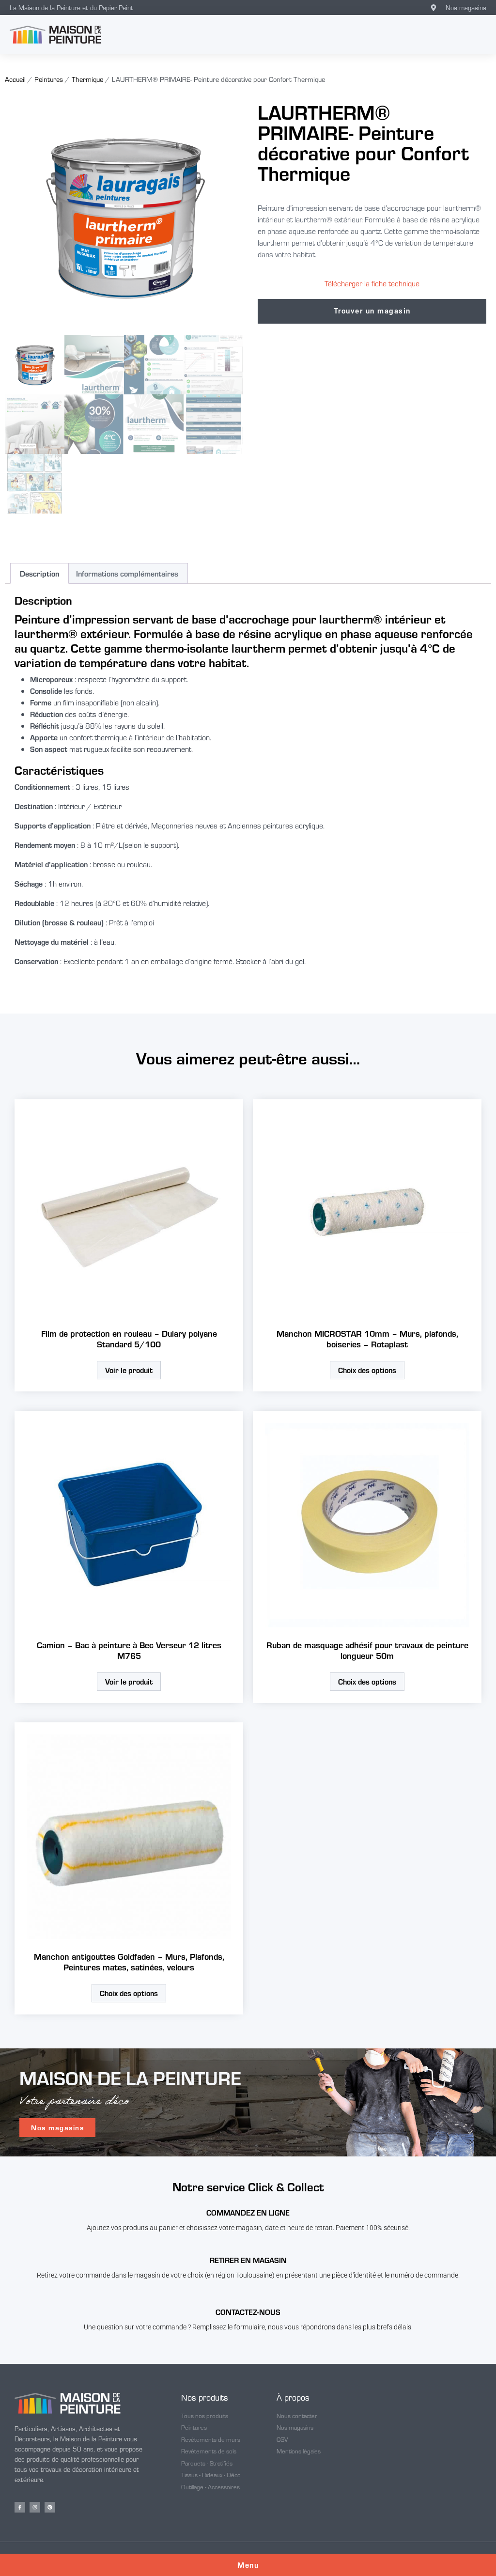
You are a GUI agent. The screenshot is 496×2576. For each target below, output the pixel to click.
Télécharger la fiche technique (372, 283)
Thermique (87, 79)
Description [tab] (39, 573)
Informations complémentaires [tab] (127, 573)
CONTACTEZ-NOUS (248, 2312)
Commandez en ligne (248, 2212)
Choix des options (367, 1370)
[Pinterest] (50, 2507)
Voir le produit (129, 1370)
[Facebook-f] (20, 2507)
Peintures (49, 79)
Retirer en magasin (248, 2260)
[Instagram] (35, 2507)
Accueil (15, 79)
